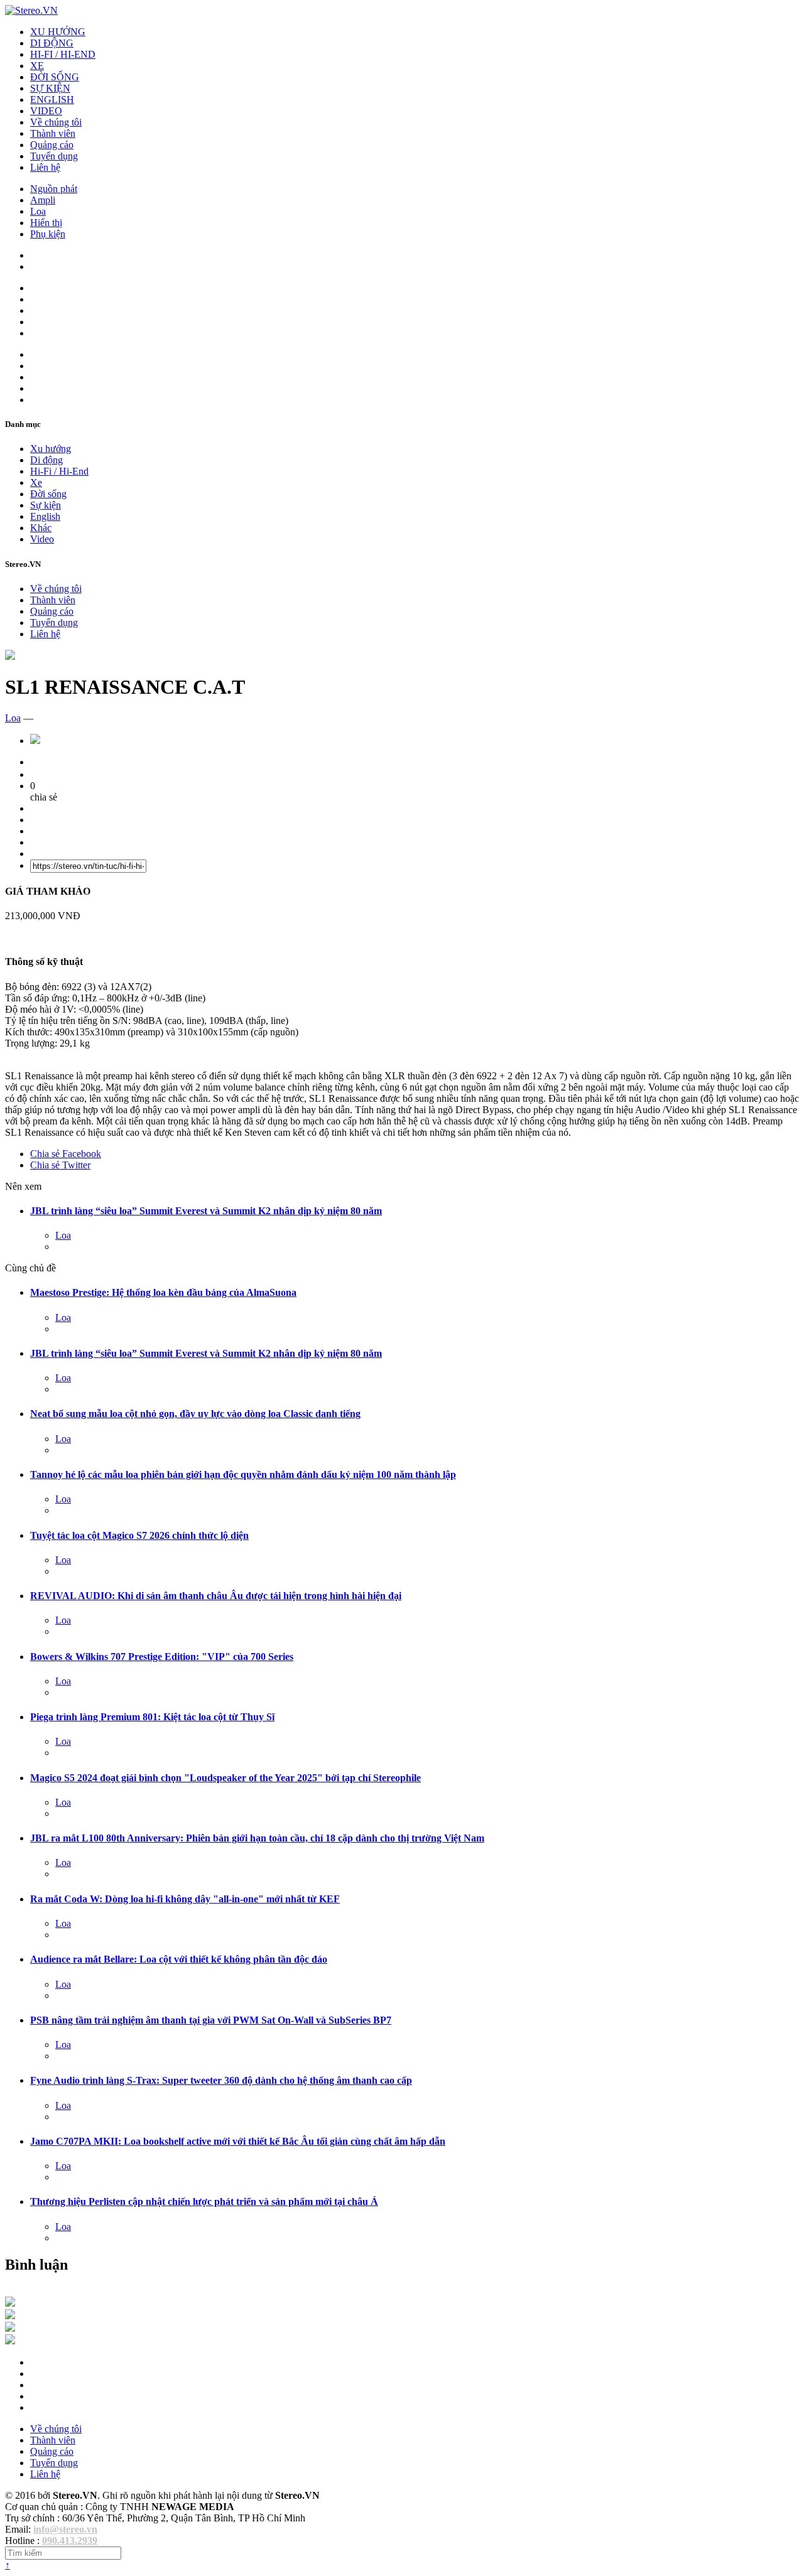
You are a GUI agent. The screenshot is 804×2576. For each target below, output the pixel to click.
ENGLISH (52, 100)
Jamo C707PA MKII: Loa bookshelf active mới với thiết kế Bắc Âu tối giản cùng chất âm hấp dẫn (238, 2141)
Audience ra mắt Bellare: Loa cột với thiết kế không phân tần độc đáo (179, 1959)
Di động (46, 460)
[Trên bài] (10, 656)
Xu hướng (51, 449)
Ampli (43, 200)
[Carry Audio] (10, 2316)
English (45, 516)
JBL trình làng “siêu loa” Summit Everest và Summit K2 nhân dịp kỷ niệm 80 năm (206, 1211)
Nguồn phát (54, 189)
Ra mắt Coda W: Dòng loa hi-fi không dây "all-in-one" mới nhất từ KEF (185, 1899)
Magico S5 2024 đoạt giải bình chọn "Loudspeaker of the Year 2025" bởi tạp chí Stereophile (225, 1778)
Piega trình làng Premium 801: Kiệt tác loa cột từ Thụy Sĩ (152, 1717)
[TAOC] (10, 2341)
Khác (41, 528)
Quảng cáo (52, 145)
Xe (36, 482)
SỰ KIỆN (50, 88)
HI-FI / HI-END (63, 54)
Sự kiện (46, 505)
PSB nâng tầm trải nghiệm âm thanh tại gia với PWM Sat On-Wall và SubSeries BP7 (211, 2020)
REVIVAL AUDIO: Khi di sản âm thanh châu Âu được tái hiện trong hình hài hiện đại (216, 1596)
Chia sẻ (66, 1154)
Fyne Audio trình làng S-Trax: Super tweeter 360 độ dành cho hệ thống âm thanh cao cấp (221, 2080)
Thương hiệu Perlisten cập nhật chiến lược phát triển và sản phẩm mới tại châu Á (204, 2201)
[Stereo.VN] (31, 10)
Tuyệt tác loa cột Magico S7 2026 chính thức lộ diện (139, 1535)
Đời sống (48, 494)
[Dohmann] (10, 2303)
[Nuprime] (10, 2328)
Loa (38, 211)
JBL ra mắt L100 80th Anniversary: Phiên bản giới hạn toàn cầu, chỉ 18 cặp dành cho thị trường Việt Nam (257, 1838)
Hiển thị (46, 223)
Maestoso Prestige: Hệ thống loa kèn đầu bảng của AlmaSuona (163, 1292)
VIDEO (46, 111)
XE (37, 66)
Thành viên (53, 133)
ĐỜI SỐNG (55, 77)
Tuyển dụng (54, 156)
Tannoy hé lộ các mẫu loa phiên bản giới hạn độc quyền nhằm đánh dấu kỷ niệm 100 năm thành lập (243, 1474)
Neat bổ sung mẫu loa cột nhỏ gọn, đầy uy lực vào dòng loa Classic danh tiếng (195, 1414)
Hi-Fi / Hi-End (59, 471)
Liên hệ (45, 167)
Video (42, 539)
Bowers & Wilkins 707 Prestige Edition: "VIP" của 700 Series (162, 1657)
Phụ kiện (48, 234)
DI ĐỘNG (52, 43)
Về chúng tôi (56, 122)
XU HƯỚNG (58, 32)
